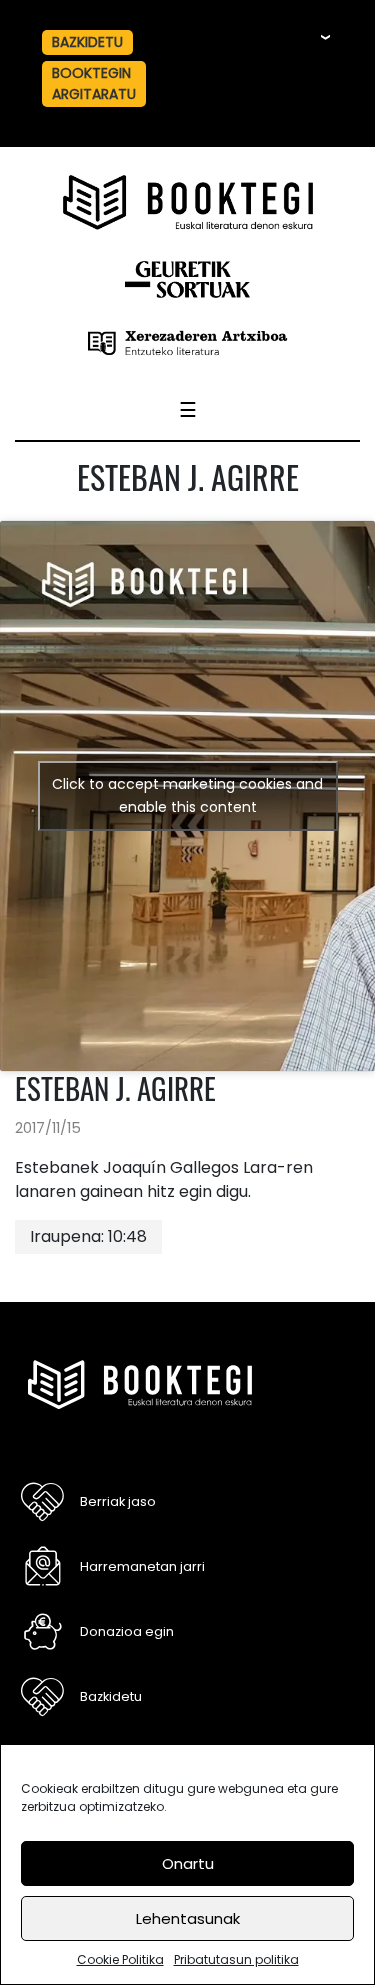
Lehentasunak (188, 1918)
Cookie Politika (120, 1959)
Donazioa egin (127, 1631)
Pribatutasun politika (236, 1959)
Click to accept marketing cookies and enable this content (187, 795)
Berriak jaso (118, 1501)
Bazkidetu (111, 1696)
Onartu (188, 1863)
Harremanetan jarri (142, 1566)
